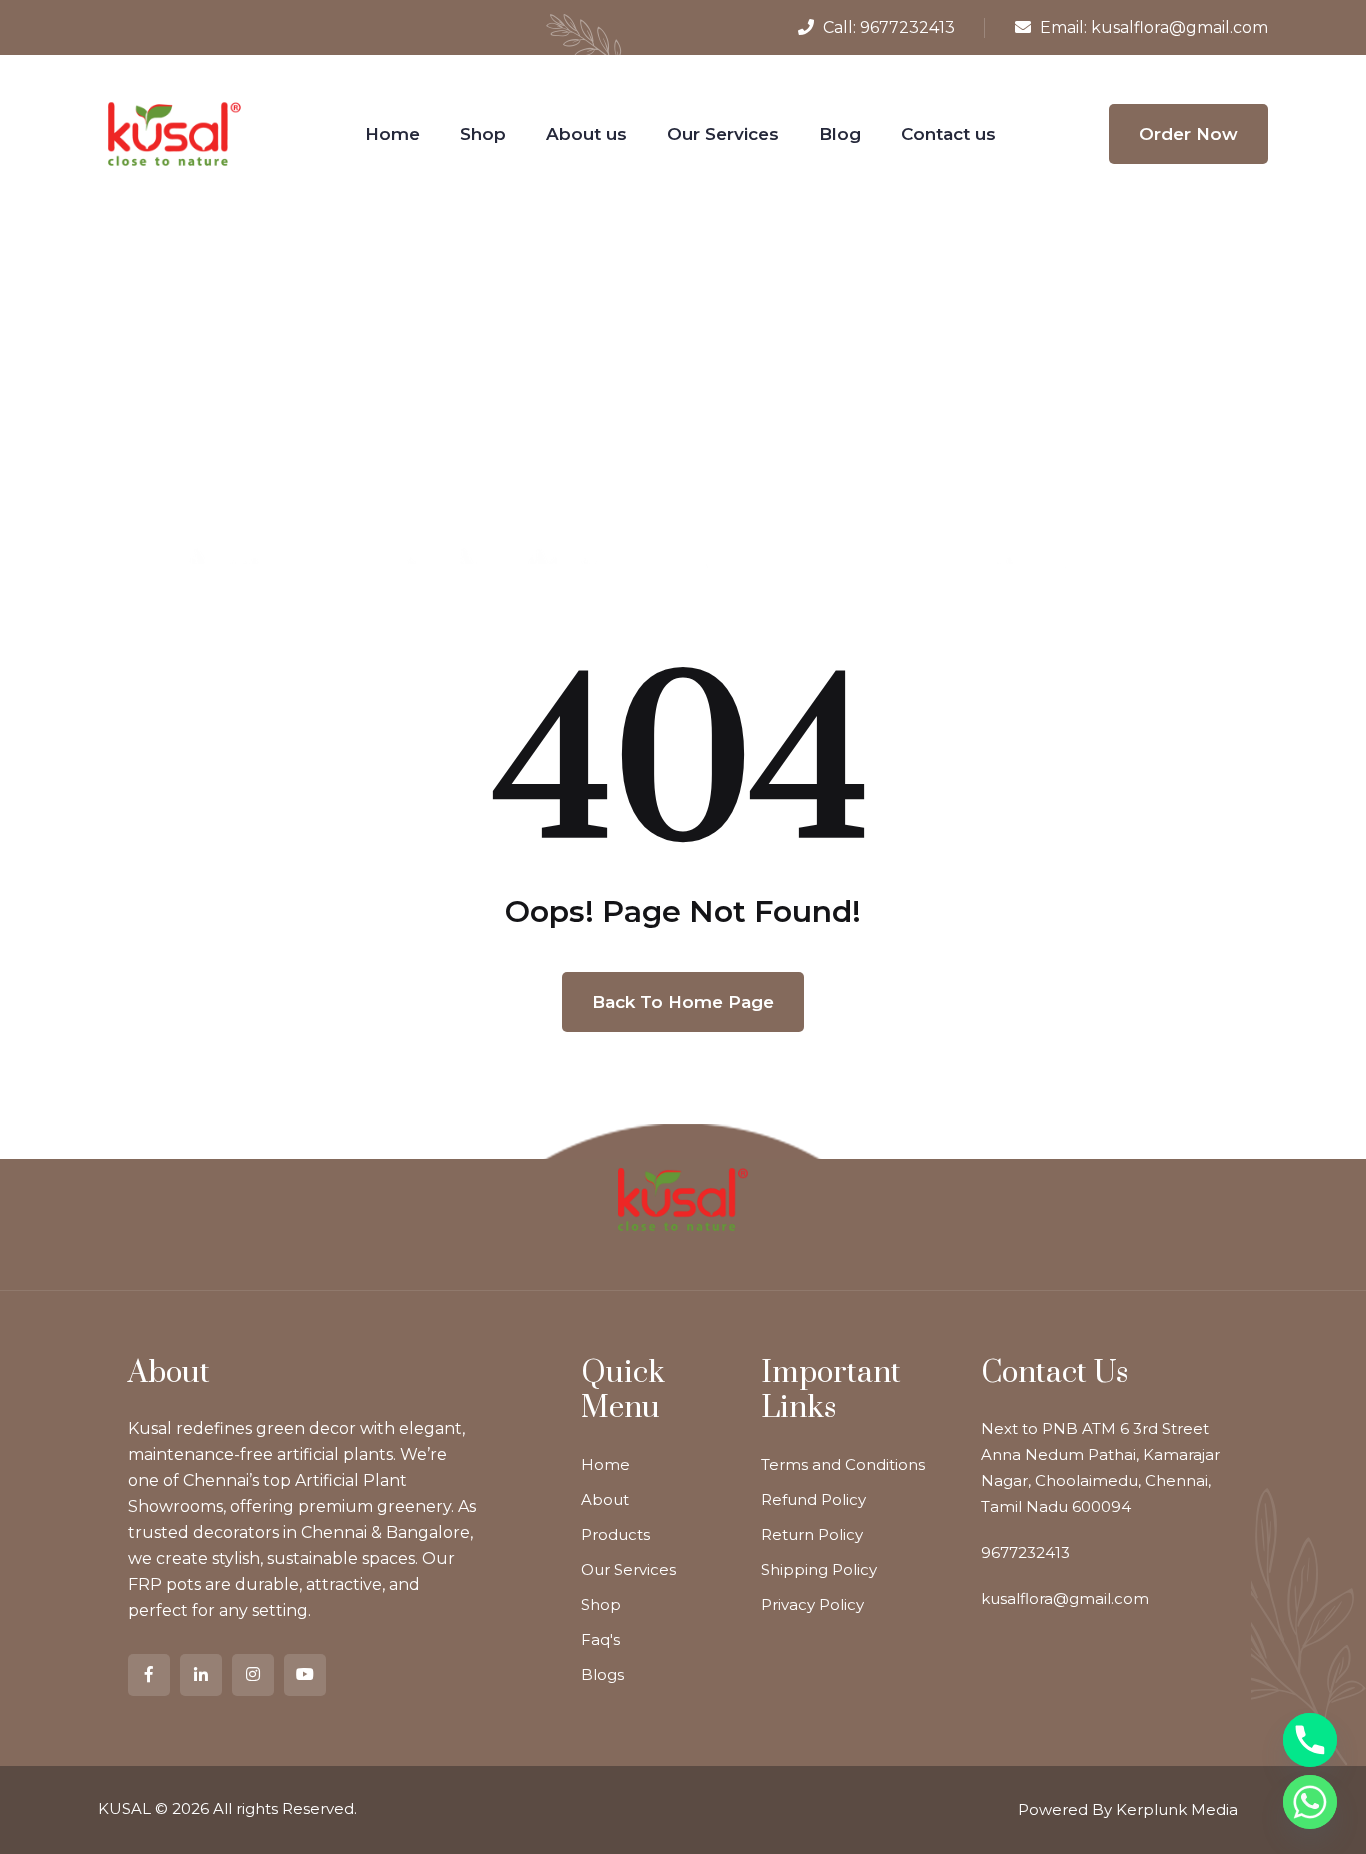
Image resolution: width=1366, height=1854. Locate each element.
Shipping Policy (819, 1569)
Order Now (1188, 134)
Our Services (723, 134)
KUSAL (124, 1808)
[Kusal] (174, 132)
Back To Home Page (683, 1002)
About (605, 1499)
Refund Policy (813, 1499)
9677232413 (907, 27)
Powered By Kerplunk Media (1128, 1809)
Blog (840, 134)
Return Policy (812, 1534)
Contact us (948, 134)
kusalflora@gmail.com (1179, 27)
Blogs (602, 1674)
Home (392, 134)
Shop (483, 134)
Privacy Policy (812, 1604)
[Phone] (1310, 1740)
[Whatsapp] (1310, 1802)
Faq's (600, 1639)
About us (586, 134)
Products (615, 1534)
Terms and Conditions (843, 1464)
